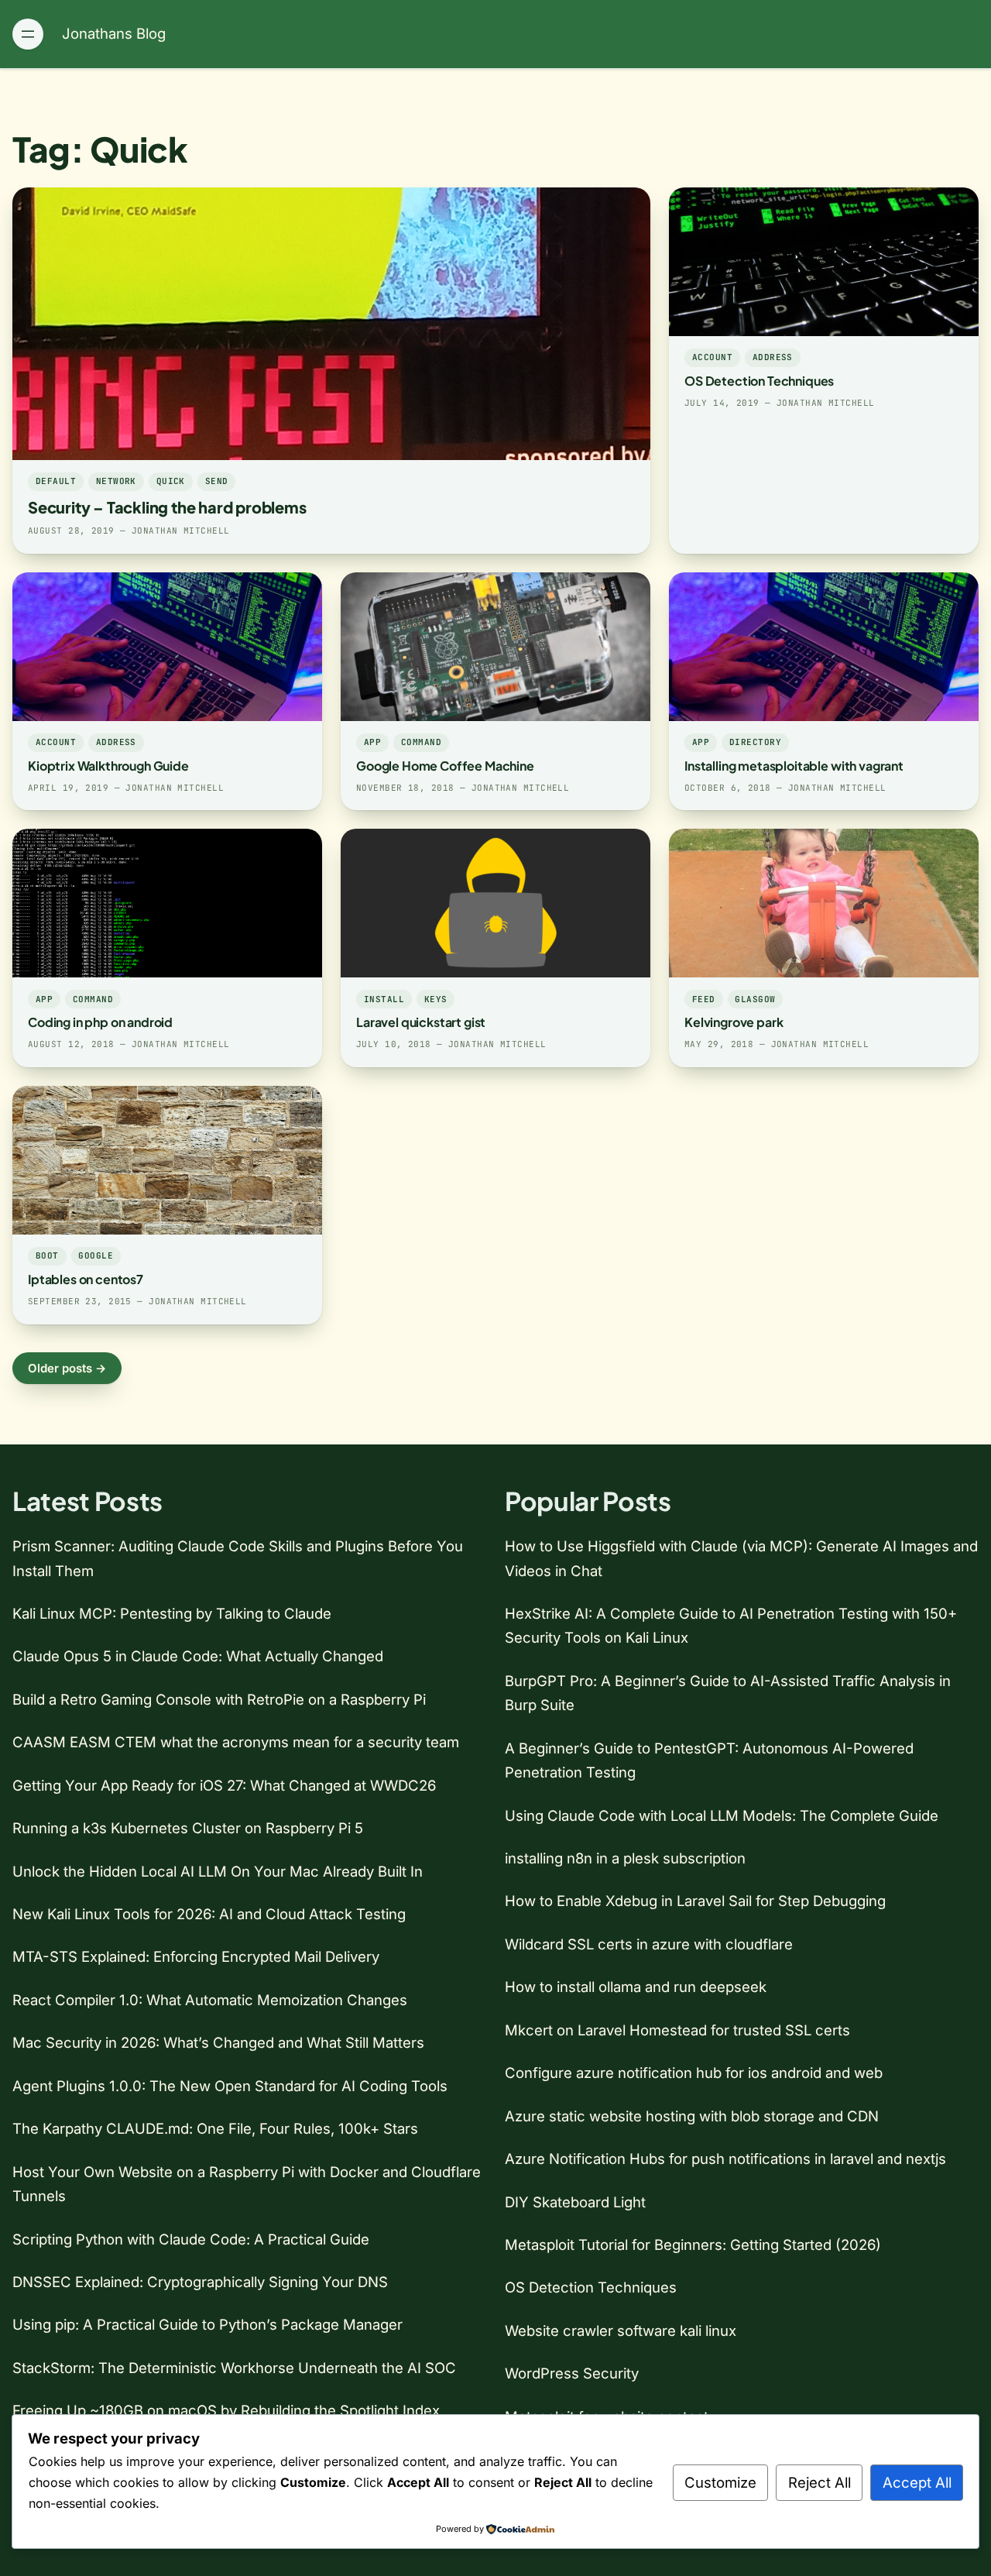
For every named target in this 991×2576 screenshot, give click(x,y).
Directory (755, 742)
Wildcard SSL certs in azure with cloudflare (649, 1944)
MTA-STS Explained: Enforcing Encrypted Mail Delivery (196, 1956)
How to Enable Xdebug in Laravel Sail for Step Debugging (695, 1901)
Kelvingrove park (734, 1022)
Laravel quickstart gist (421, 1022)
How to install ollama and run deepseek (636, 1987)
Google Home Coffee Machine (445, 766)
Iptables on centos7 (86, 1279)
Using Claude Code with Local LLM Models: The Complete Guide (722, 1815)
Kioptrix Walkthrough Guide (108, 766)
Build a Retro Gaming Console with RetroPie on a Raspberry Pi (219, 1699)
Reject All (820, 2482)
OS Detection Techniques (759, 381)
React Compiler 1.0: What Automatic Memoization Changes (210, 2000)
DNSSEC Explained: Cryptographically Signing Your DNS (200, 2282)
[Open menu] (28, 34)
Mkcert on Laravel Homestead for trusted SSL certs (677, 2030)
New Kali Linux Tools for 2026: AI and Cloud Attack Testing (209, 1914)
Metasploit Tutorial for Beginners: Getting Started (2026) (693, 2245)
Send (217, 481)
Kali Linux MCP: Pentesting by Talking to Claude (172, 1613)
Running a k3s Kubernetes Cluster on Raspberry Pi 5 (188, 1828)
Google (96, 1255)
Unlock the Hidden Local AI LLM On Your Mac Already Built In (218, 1871)
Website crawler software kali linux (621, 2330)
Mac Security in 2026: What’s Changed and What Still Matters (218, 2042)
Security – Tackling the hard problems (167, 507)
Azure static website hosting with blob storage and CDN (692, 2116)
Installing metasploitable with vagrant (794, 766)
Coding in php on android (100, 1022)
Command (421, 742)
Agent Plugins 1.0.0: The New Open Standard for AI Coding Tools (230, 2086)
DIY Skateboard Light (575, 2202)
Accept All (917, 2482)
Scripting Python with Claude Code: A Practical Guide (191, 2239)
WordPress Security (572, 2373)
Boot (47, 1255)
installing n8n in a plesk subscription (625, 1858)
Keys (436, 999)
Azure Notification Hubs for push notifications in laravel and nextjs (725, 2159)
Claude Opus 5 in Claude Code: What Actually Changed (198, 1656)
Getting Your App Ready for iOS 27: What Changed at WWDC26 (224, 1785)
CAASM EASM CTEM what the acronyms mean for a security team (236, 1742)
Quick (171, 481)
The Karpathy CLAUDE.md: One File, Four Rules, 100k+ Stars (215, 2128)
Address (773, 357)
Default (56, 481)
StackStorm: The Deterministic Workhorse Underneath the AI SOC (234, 2368)
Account (712, 357)
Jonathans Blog (114, 33)
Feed (704, 999)
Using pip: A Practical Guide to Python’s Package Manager (207, 2324)
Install (384, 999)
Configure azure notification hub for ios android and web (694, 2073)
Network (116, 481)
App (372, 742)
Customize (720, 2482)
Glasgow (755, 999)
